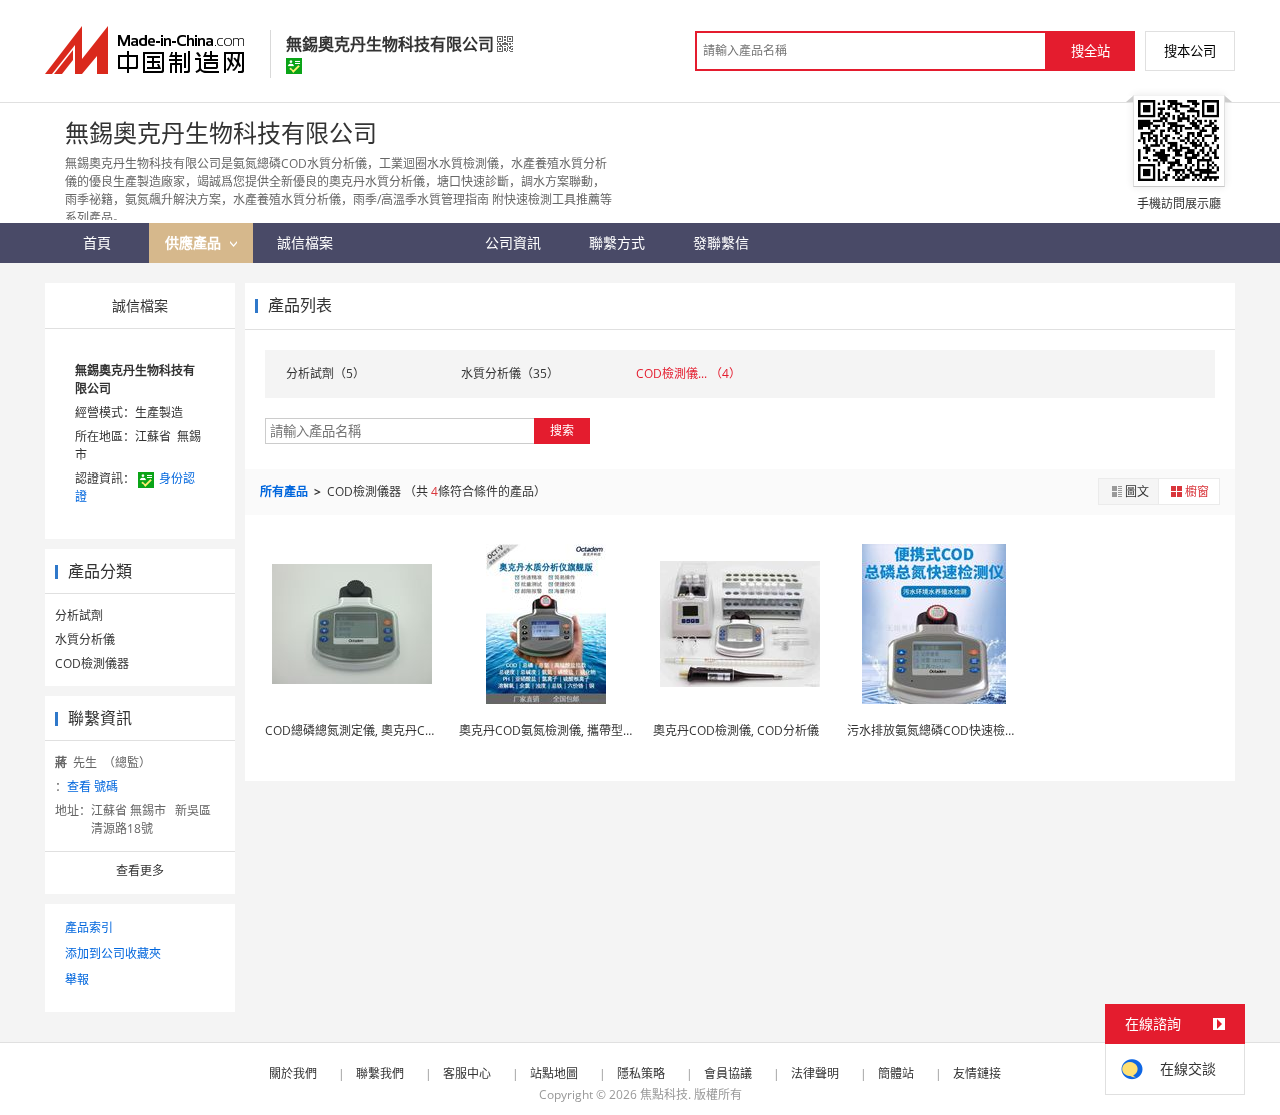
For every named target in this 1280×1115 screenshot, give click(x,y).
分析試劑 (79, 615)
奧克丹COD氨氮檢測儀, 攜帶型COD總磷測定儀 (584, 730)
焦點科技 (664, 1094)
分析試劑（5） (325, 373)
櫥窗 (1197, 491)
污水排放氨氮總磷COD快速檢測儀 (938, 730)
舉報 (77, 979)
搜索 (562, 430)
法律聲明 (815, 1073)
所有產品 (285, 491)
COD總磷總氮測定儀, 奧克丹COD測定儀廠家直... (394, 730)
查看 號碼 (92, 786)
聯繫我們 (380, 1073)
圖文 (1137, 491)
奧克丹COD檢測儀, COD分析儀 (736, 730)
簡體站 (896, 1073)
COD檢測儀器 (92, 663)
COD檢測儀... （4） (688, 373)
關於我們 (293, 1073)
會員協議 (728, 1073)
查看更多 (140, 870)
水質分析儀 (85, 639)
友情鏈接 (977, 1073)
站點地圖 (554, 1073)
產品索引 (89, 927)
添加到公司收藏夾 (113, 953)
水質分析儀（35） (510, 373)
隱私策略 (641, 1073)
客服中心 (467, 1073)
